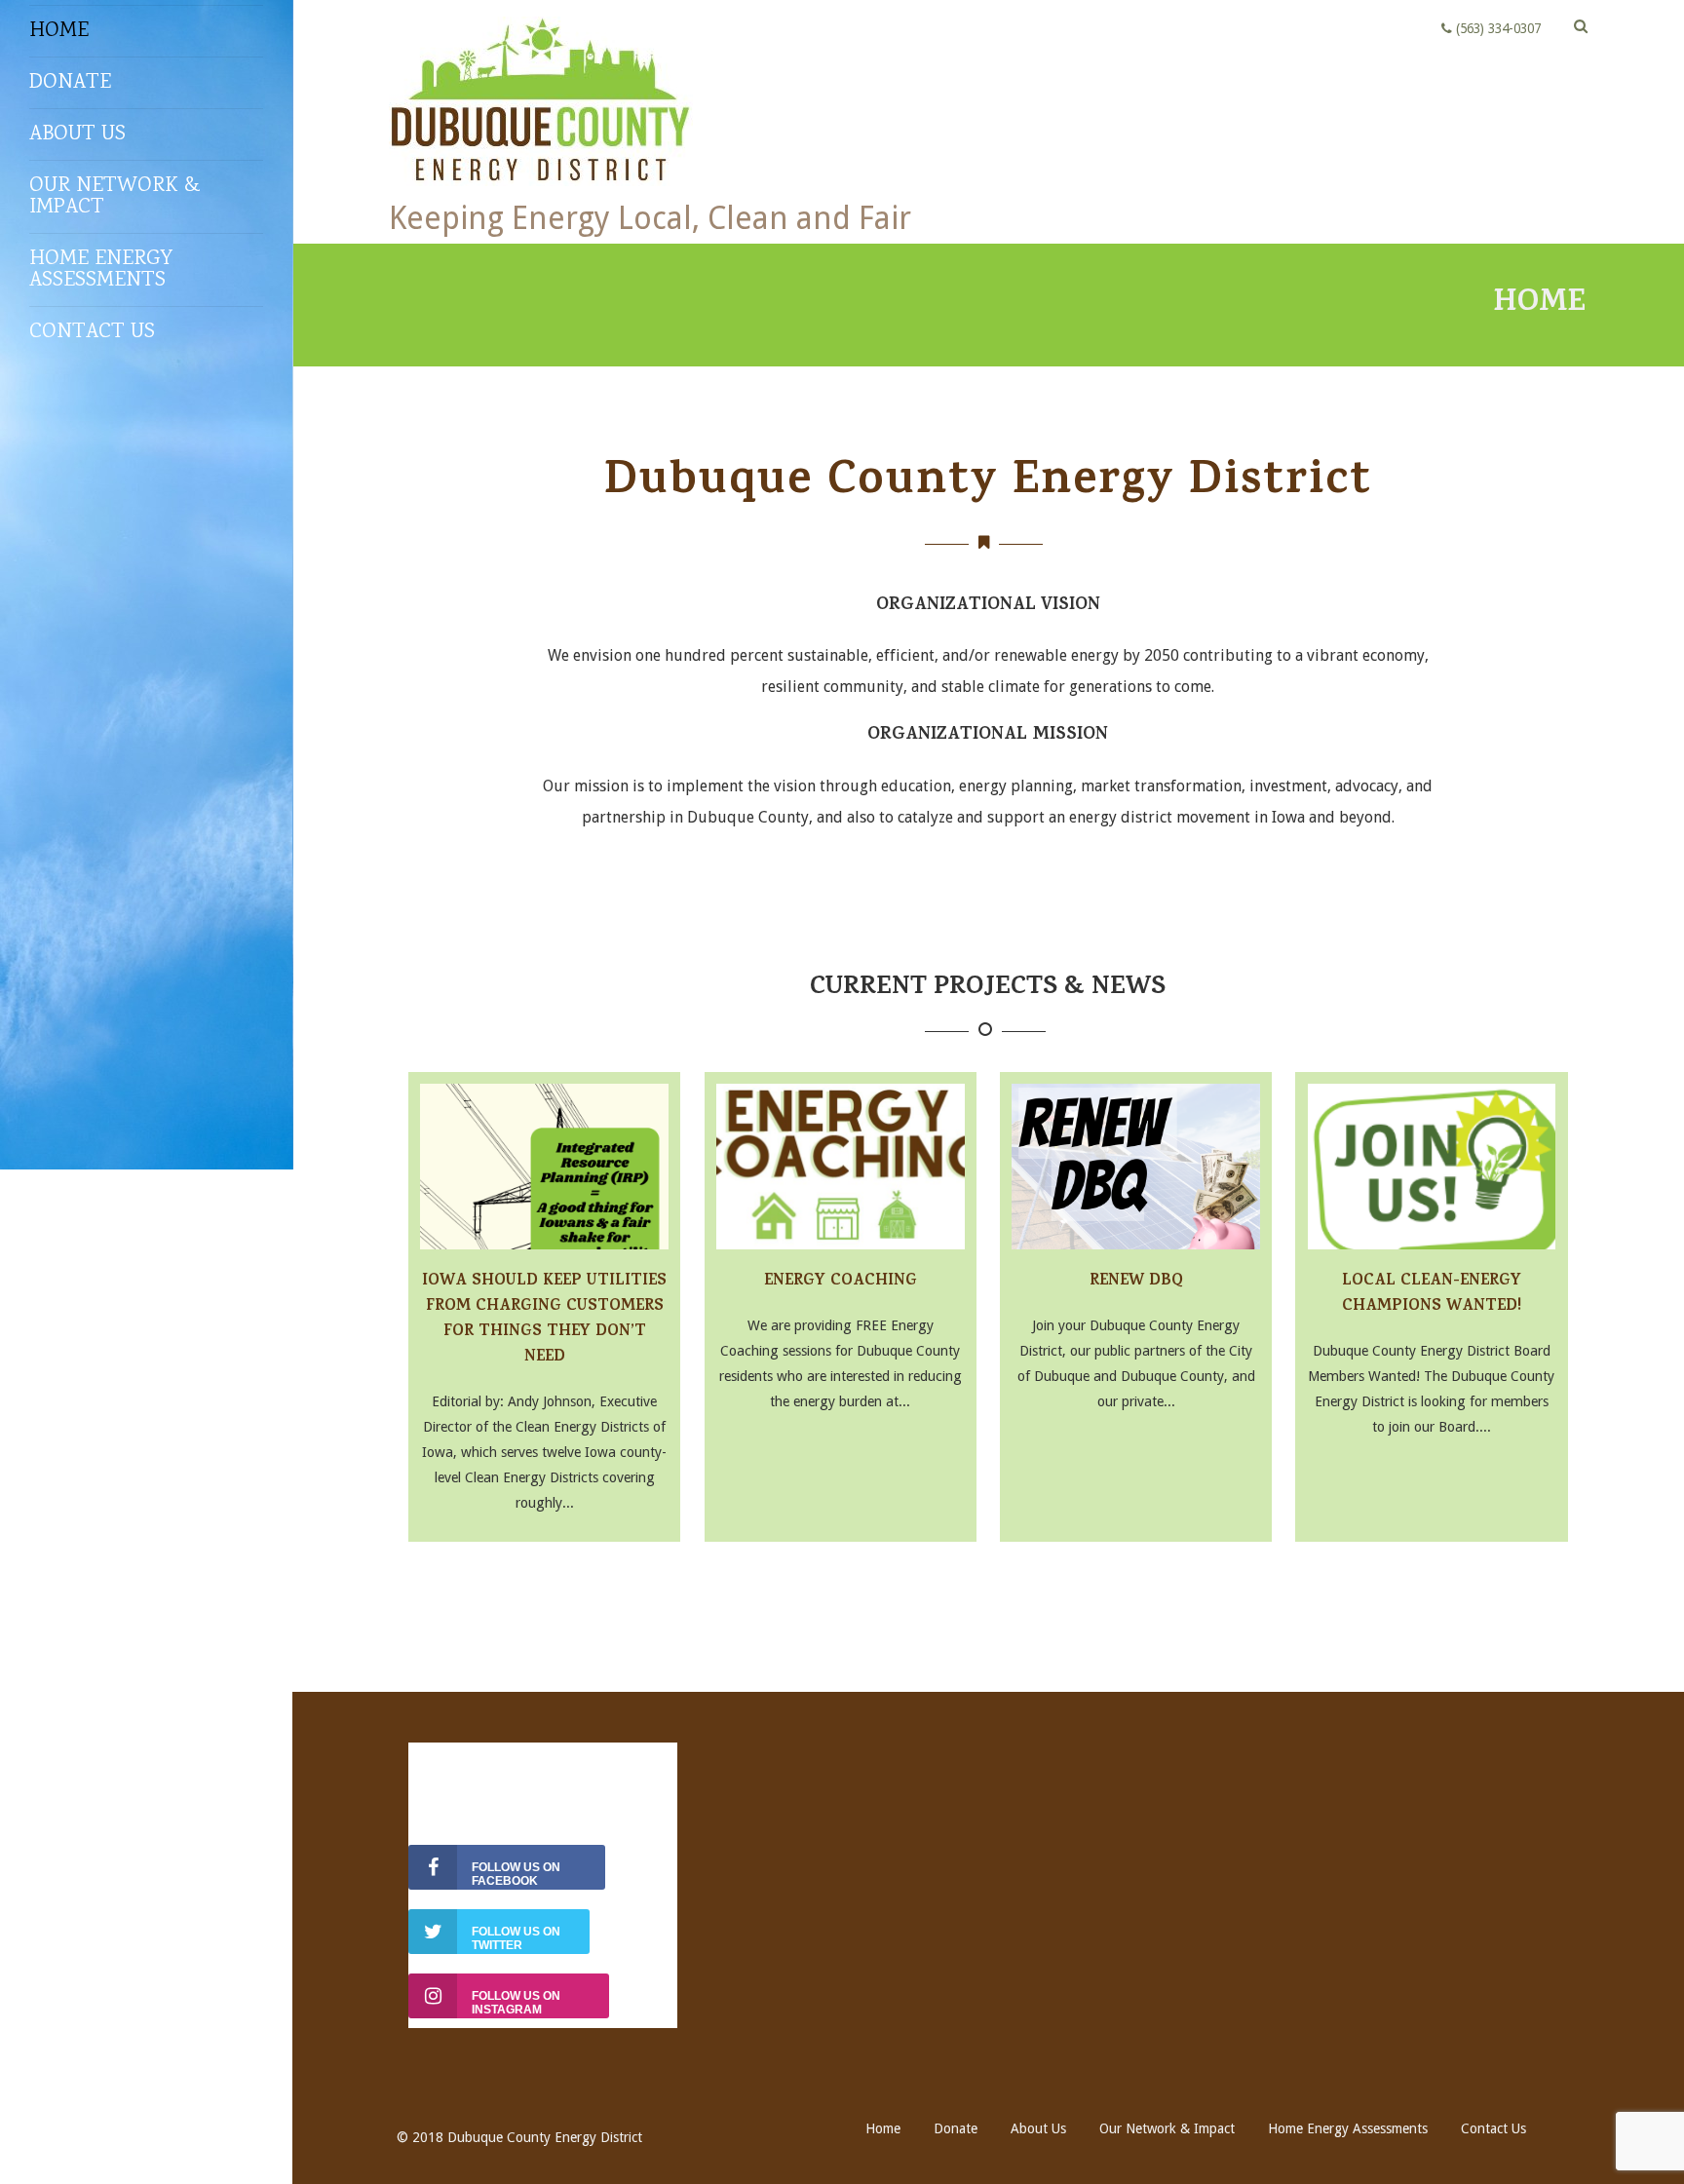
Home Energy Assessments (101, 270)
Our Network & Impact (115, 197)
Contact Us (92, 332)
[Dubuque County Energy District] (541, 191)
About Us (77, 134)
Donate (70, 83)
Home (59, 31)
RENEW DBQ (1136, 1282)
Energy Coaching (841, 1282)
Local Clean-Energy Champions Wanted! (1432, 1295)
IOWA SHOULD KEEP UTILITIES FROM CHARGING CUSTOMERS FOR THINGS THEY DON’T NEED (544, 1320)
